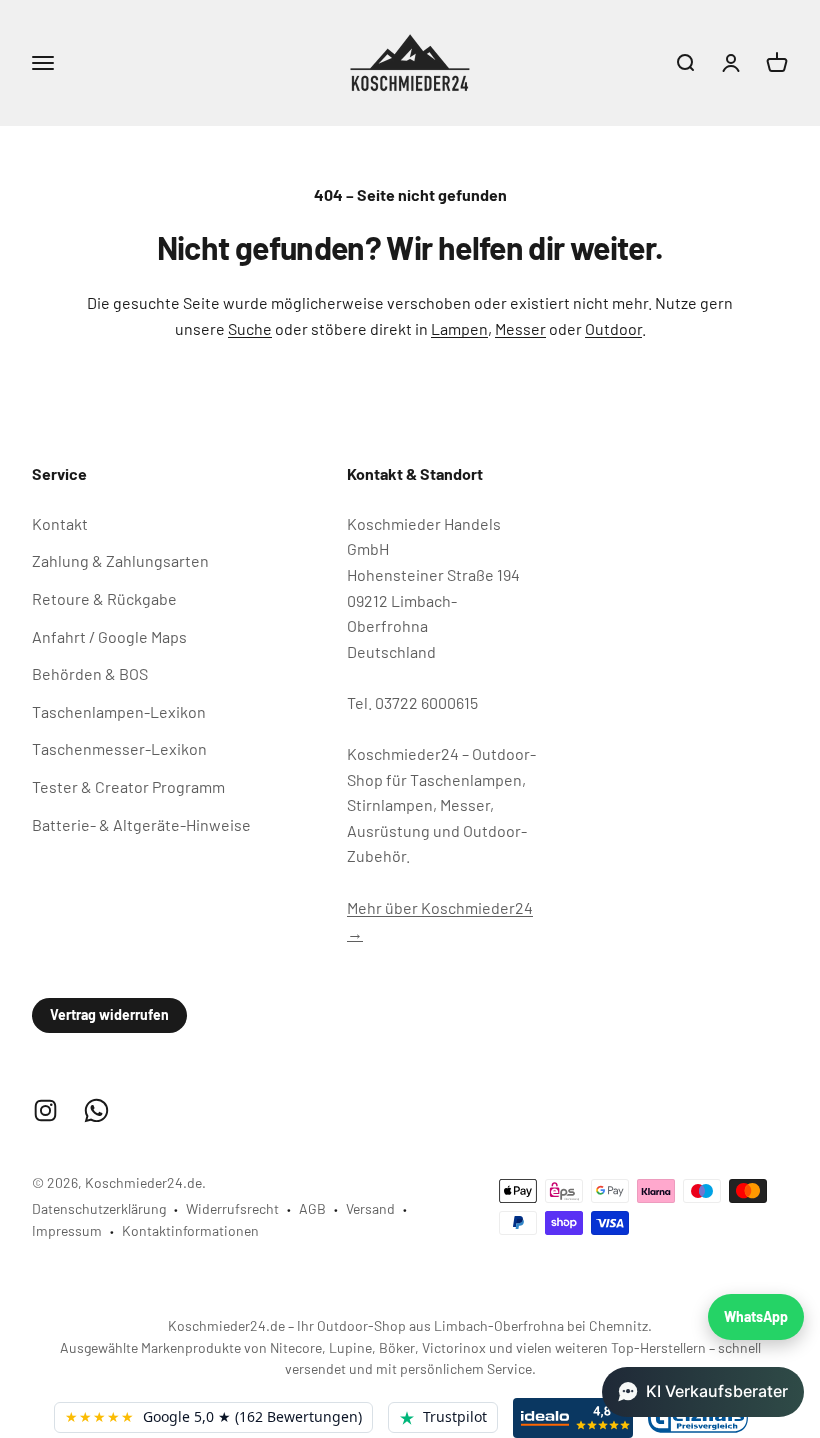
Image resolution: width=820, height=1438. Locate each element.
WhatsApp (756, 1316)
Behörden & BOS (90, 673)
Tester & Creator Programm (128, 786)
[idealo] (573, 1418)
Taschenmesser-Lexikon (119, 748)
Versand (370, 1208)
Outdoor (613, 328)
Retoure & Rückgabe (104, 598)
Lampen (459, 328)
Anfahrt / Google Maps (109, 636)
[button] (703, 1392)
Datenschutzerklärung (99, 1208)
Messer (520, 328)
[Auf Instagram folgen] (45, 1110)
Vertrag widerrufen (109, 1014)
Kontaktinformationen (190, 1230)
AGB (312, 1208)
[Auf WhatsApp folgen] (96, 1110)
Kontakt (60, 523)
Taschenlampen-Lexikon (119, 711)
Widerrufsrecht (232, 1208)
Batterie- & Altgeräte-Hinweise (141, 824)
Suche (250, 328)
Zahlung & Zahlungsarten (120, 560)
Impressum (67, 1230)
